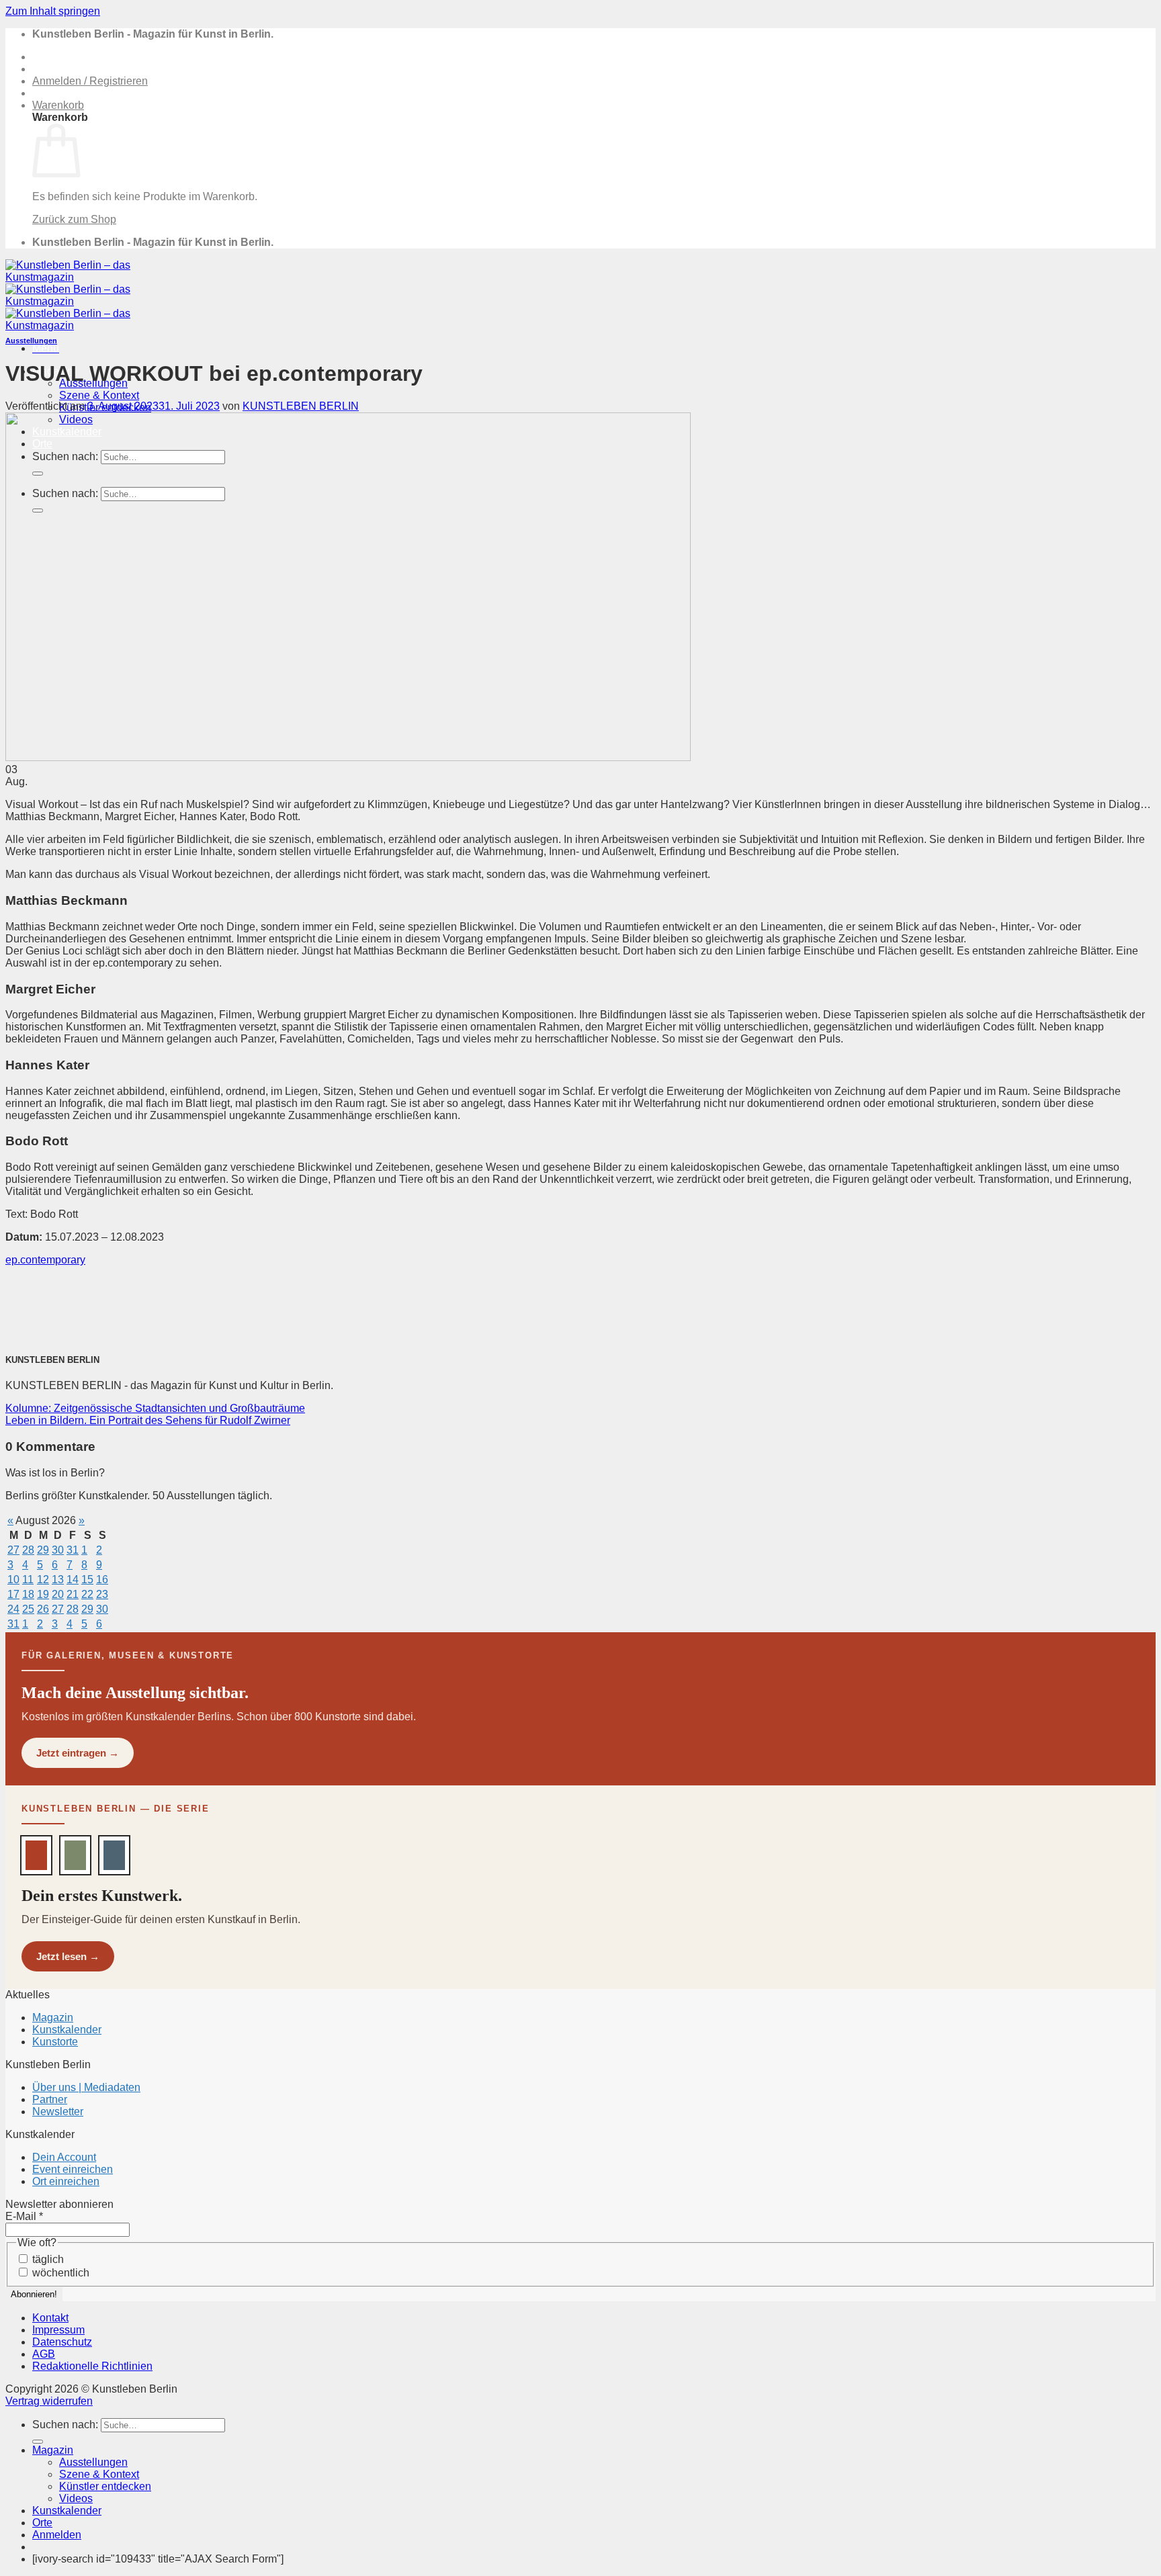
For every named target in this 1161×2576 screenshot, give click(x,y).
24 (13, 1609)
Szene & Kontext (99, 395)
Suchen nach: (65, 2425)
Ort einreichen (66, 2181)
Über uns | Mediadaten (86, 2087)
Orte (42, 2523)
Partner (50, 2099)
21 (73, 1594)
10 (13, 1580)
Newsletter (58, 2112)
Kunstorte (55, 2042)
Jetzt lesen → (68, 1956)
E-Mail (24, 2216)
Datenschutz (62, 2342)
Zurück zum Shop (74, 219)
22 (87, 1594)
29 (43, 1550)
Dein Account (64, 2157)
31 (73, 1550)
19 (43, 1594)
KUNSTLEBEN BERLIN (301, 406)
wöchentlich (59, 2273)
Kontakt (50, 2318)
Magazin (53, 2017)
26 (43, 1609)
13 (58, 1580)
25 (28, 1609)
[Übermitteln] (38, 2442)
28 (28, 1550)
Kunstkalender (67, 2030)
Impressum (58, 2330)
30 (58, 1550)
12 (43, 1580)
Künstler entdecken (105, 2486)
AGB (44, 2354)
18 (28, 1594)
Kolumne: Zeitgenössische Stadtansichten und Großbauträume (155, 1408)
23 (102, 1594)
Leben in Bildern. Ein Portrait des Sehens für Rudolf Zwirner (148, 1420)
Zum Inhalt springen (53, 11)
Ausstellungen (31, 341)
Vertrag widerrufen (49, 2401)
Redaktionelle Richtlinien (92, 2366)
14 (73, 1580)
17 (13, 1594)
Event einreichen (73, 2169)
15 (87, 1580)
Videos (76, 2498)
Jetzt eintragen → (78, 1753)
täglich (47, 2259)
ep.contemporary (45, 1260)
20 (58, 1594)
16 (102, 1580)
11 (28, 1580)
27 (13, 1550)
